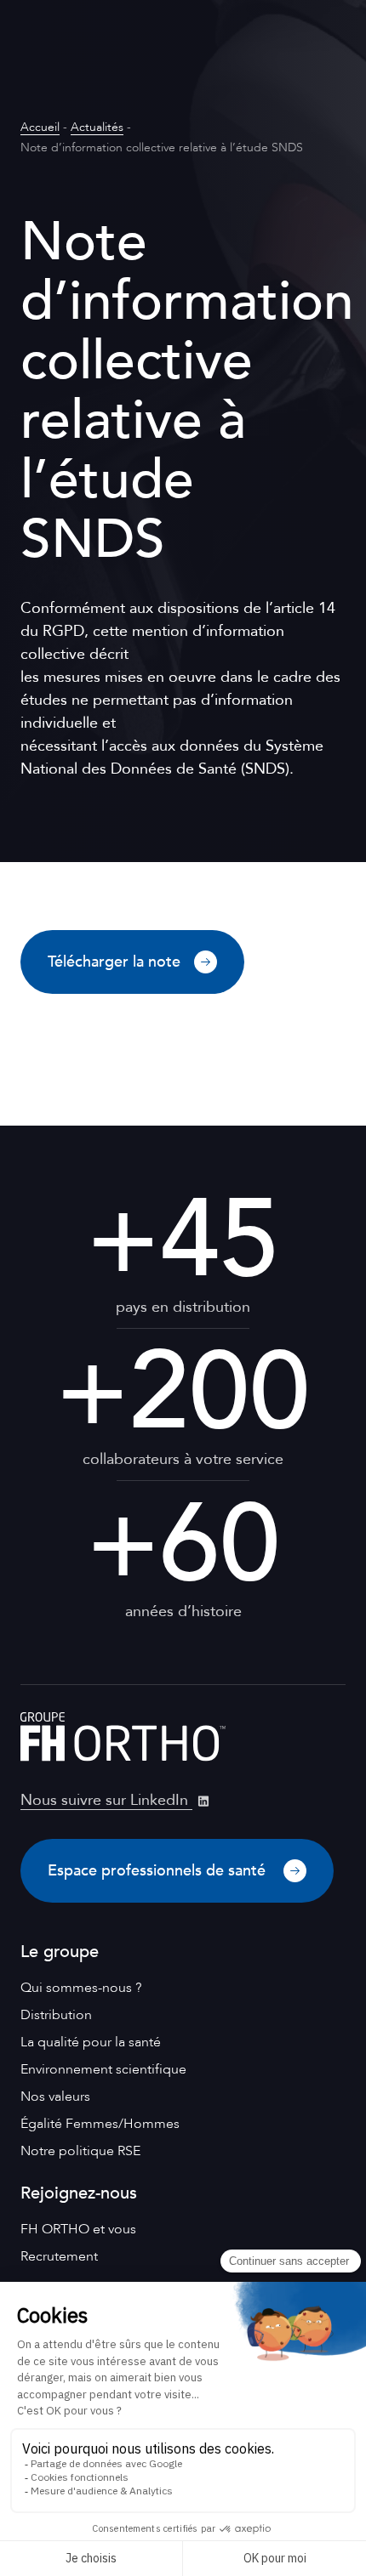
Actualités (97, 127)
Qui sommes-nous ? (81, 1988)
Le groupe (60, 1952)
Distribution (56, 2015)
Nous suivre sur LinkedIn (106, 1800)
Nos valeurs (55, 2097)
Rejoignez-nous (79, 2193)
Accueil (40, 127)
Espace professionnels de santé (159, 1871)
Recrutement (59, 2256)
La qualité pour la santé (91, 2042)
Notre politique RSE (80, 2151)
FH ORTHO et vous (78, 2229)
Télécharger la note (114, 962)
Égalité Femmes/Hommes (100, 2124)
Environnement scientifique (103, 2069)
